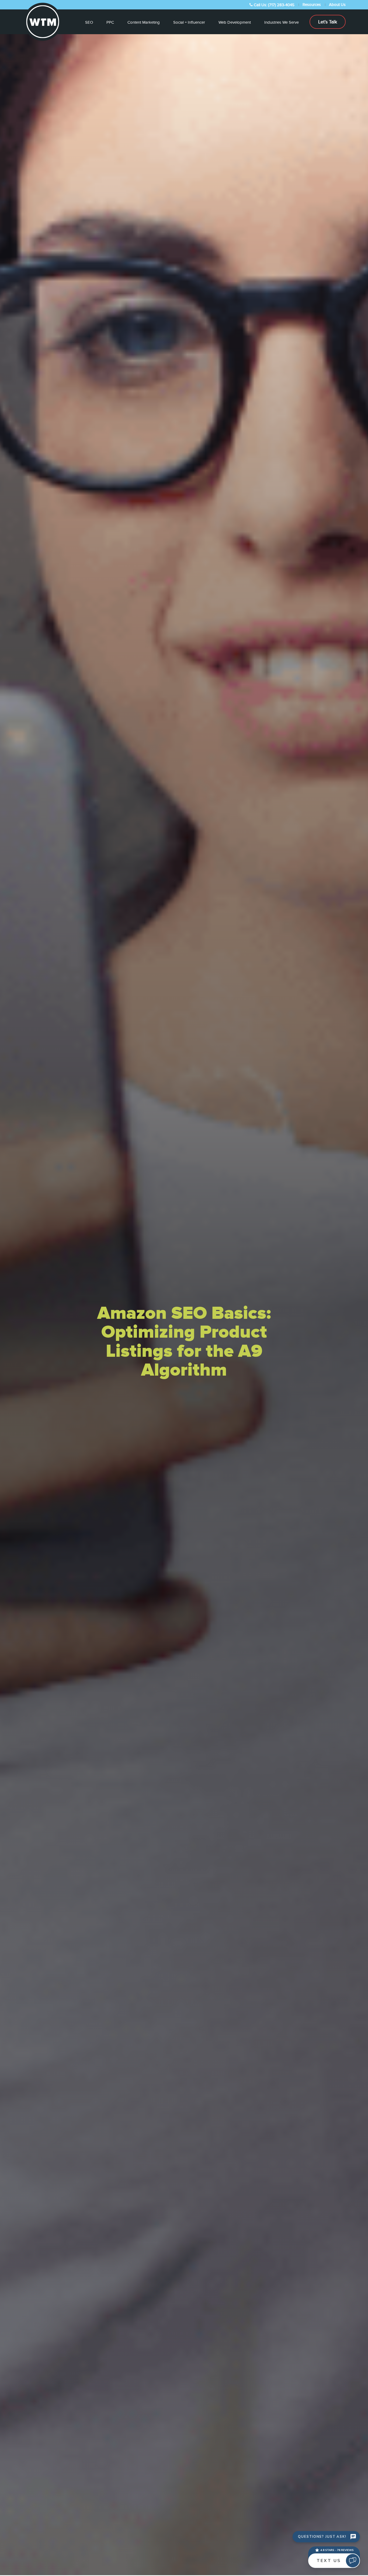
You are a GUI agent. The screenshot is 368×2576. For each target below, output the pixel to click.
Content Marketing (144, 22)
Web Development (235, 22)
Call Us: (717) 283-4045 (274, 5)
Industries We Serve (282, 22)
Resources (312, 5)
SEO (89, 22)
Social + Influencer (189, 22)
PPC (110, 22)
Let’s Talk (328, 22)
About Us (337, 5)
